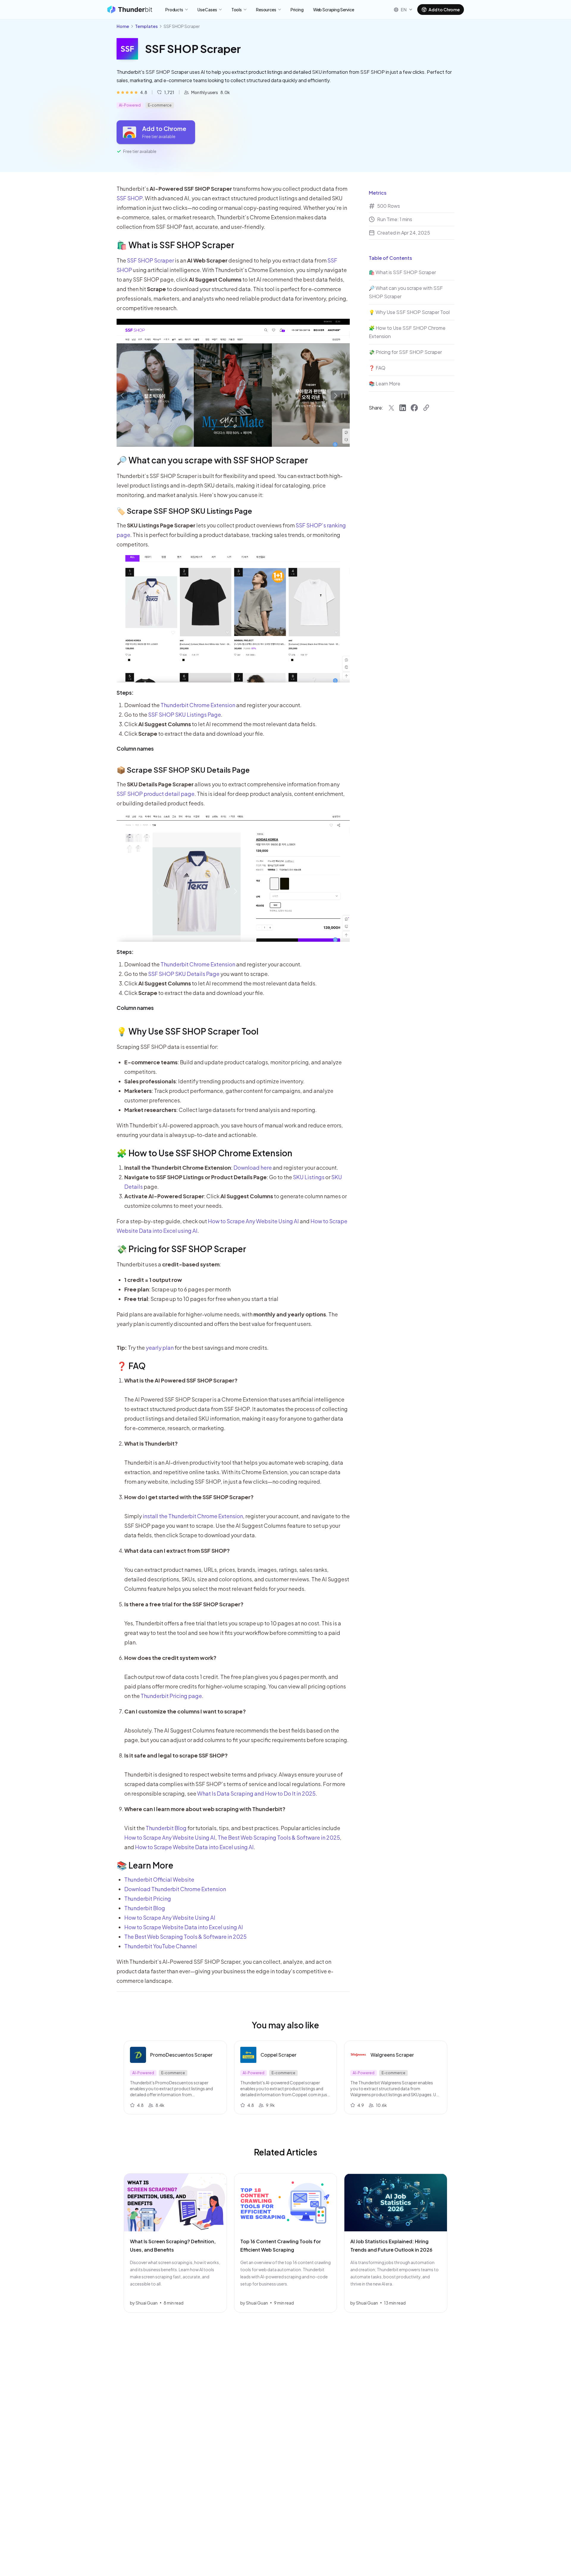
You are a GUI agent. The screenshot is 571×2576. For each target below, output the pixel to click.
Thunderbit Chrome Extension (198, 705)
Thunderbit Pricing (148, 1898)
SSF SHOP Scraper (150, 260)
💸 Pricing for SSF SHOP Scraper (181, 1249)
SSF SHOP (130, 198)
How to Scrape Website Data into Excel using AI (194, 1847)
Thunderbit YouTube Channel (161, 1946)
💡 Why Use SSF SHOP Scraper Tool (188, 1031)
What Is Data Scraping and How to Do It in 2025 (256, 1793)
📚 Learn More (145, 1865)
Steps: (125, 692)
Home (123, 26)
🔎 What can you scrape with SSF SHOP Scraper (212, 460)
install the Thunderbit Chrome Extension (193, 1516)
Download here (253, 1167)
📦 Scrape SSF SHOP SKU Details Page (183, 770)
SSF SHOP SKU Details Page (184, 974)
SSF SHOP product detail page (156, 794)
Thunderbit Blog (166, 1828)
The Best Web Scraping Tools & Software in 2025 (279, 1837)
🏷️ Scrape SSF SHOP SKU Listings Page (184, 511)
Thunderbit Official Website (159, 1879)
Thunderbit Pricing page (171, 1696)
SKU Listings (309, 1177)
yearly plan (160, 1348)
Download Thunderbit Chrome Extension (175, 1889)
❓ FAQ (131, 1366)
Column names (135, 748)
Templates (146, 26)
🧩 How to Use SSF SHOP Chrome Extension (204, 1153)
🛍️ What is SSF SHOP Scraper (175, 245)
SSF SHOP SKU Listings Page (185, 714)
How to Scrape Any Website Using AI (253, 1221)
